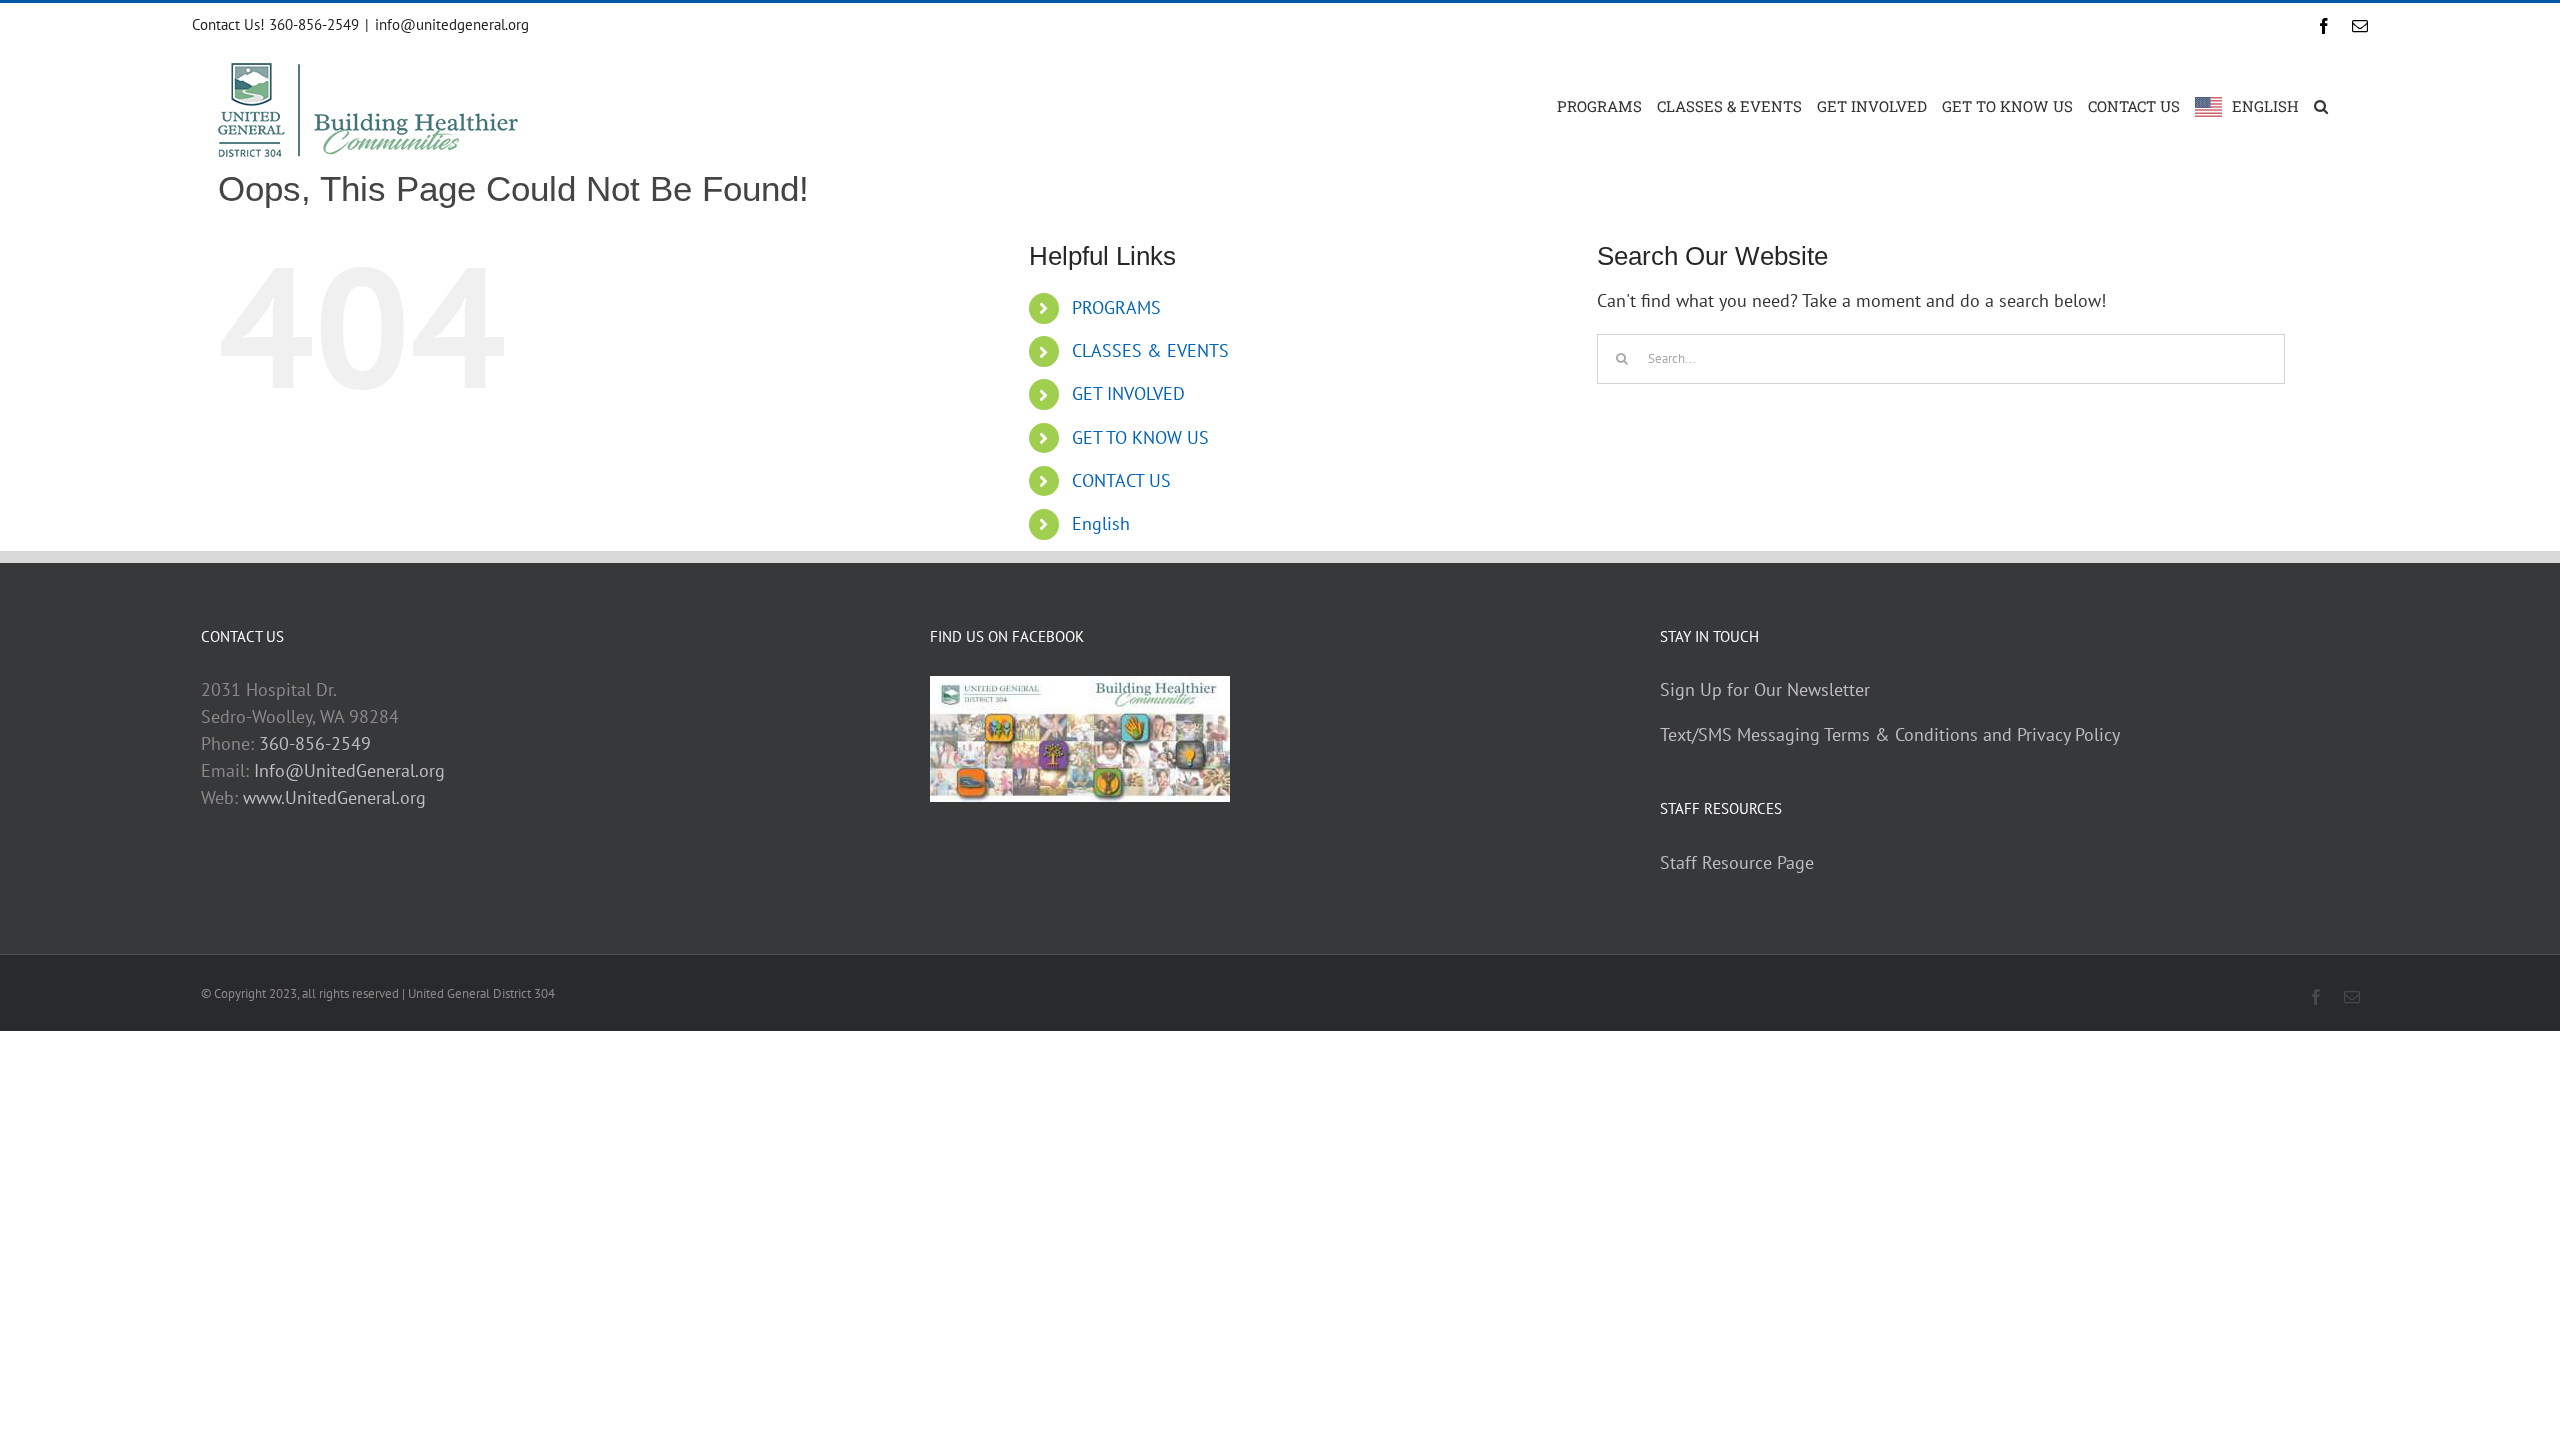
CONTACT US (1121, 480)
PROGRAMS (1116, 307)
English (1101, 523)
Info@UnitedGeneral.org (349, 770)
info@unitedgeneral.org (452, 24)
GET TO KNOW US (1140, 437)
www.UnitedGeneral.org (334, 797)
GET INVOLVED (1128, 393)
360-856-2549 (315, 743)
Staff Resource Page (1737, 862)
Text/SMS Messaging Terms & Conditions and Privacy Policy (1890, 734)
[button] (2321, 105)
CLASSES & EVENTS (1150, 350)
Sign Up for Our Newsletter (1765, 689)
